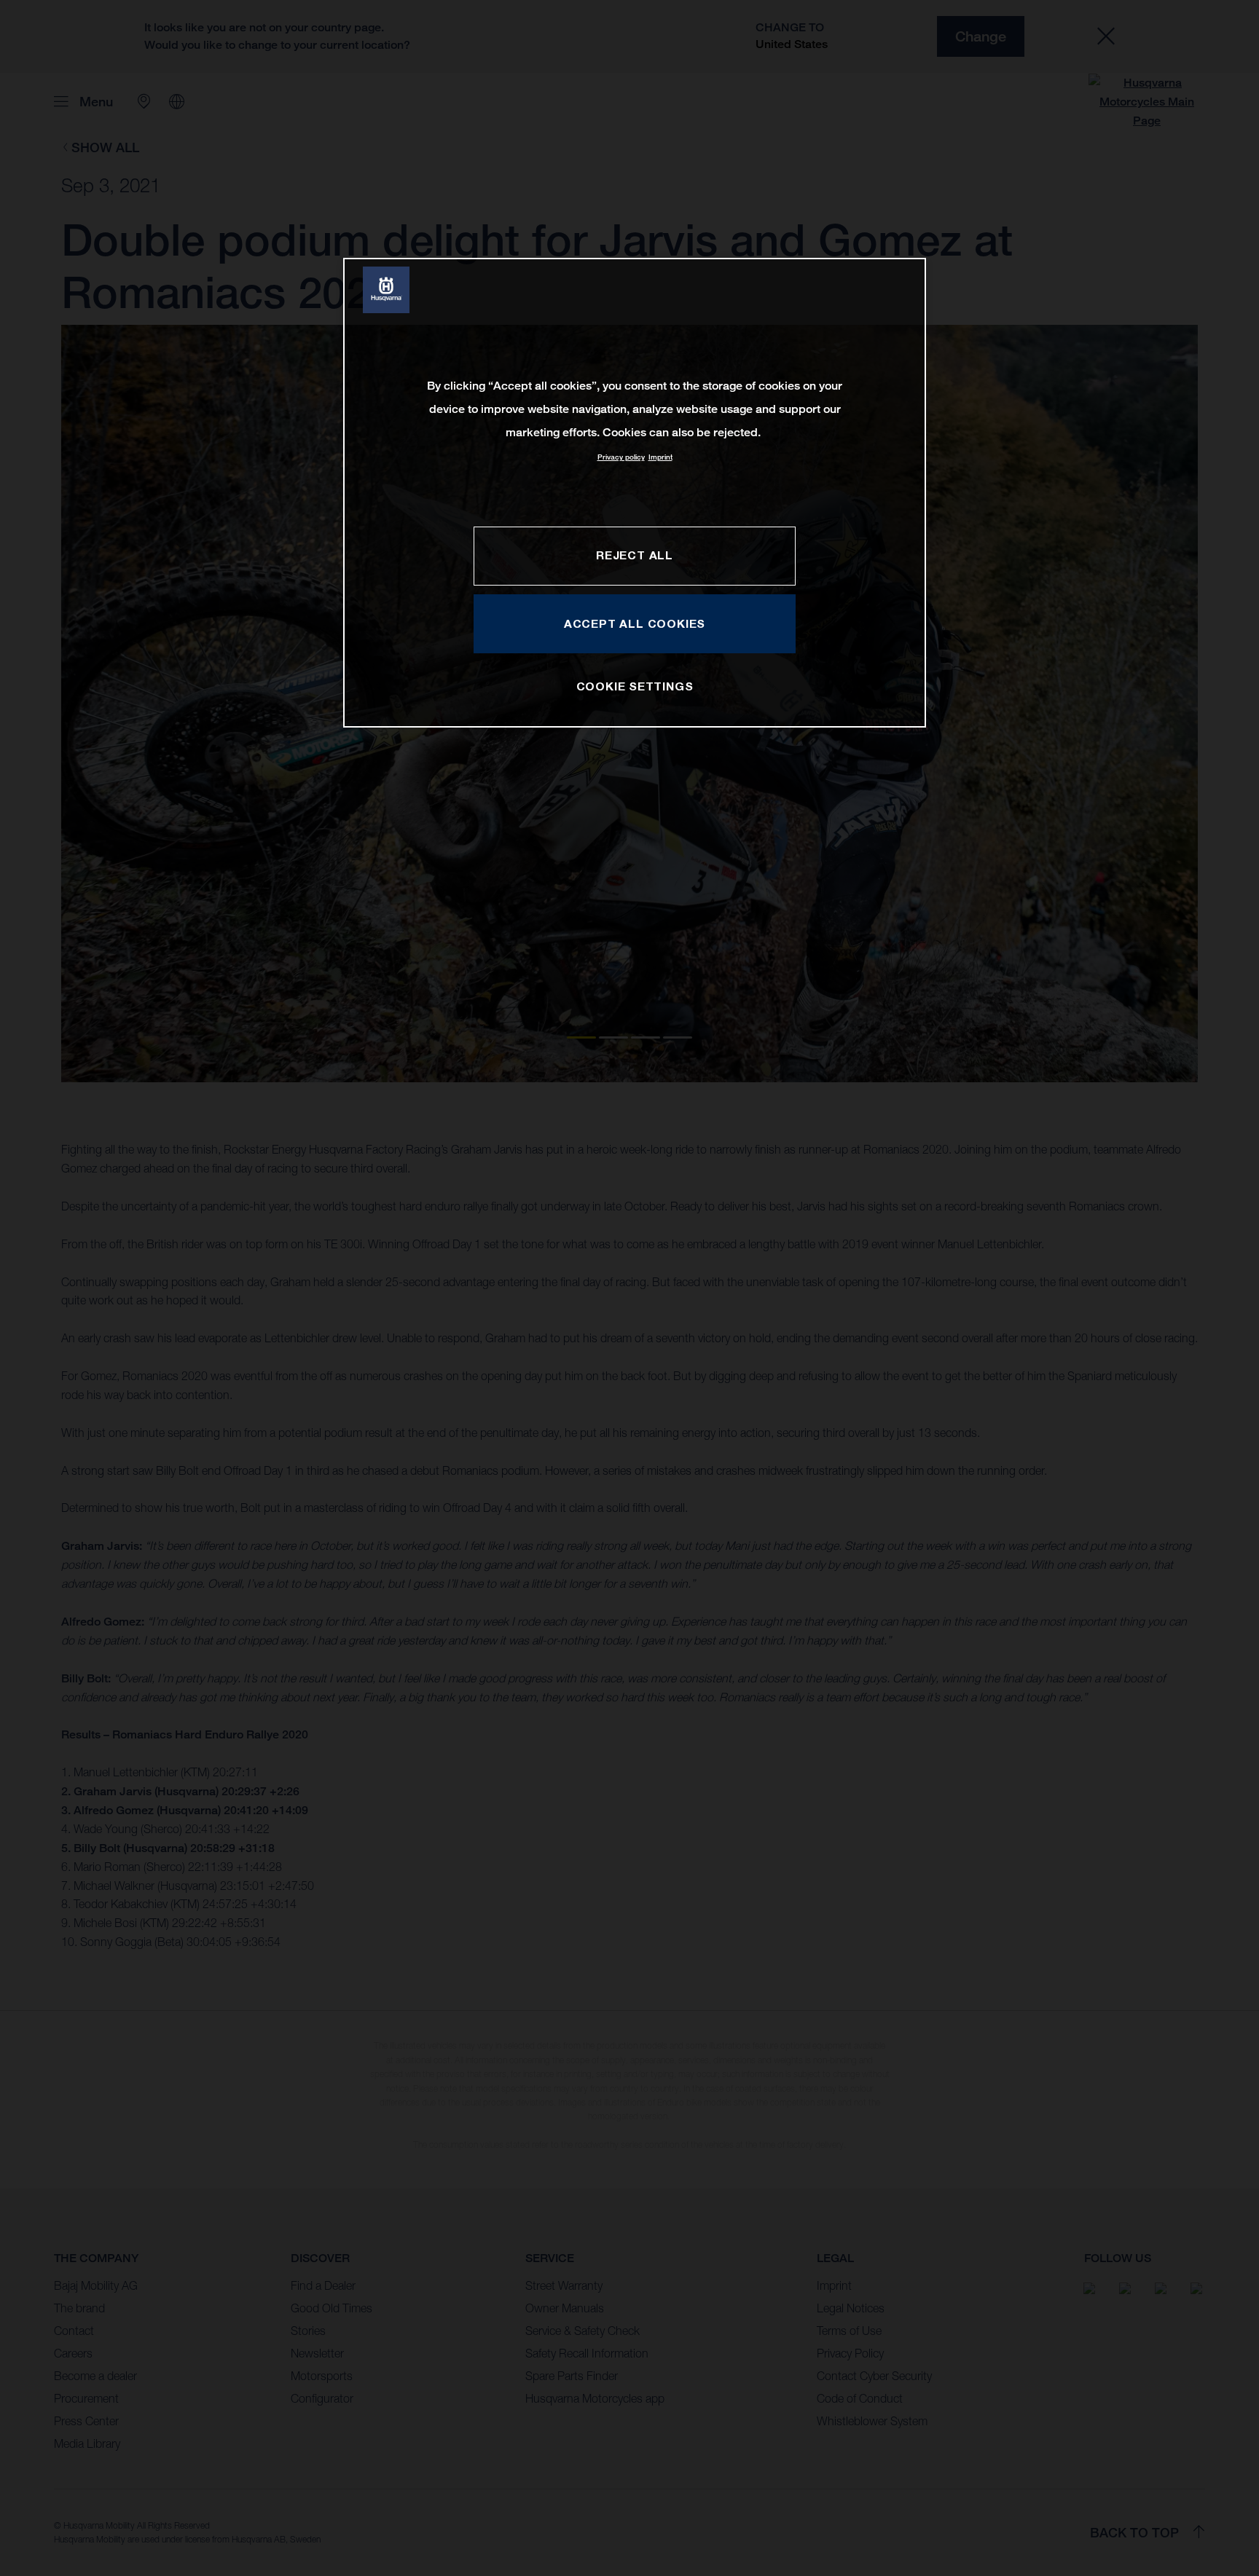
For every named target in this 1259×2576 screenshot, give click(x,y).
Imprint (660, 457)
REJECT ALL (635, 555)
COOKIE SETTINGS (635, 686)
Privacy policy (621, 457)
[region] (635, 493)
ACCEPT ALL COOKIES (635, 623)
